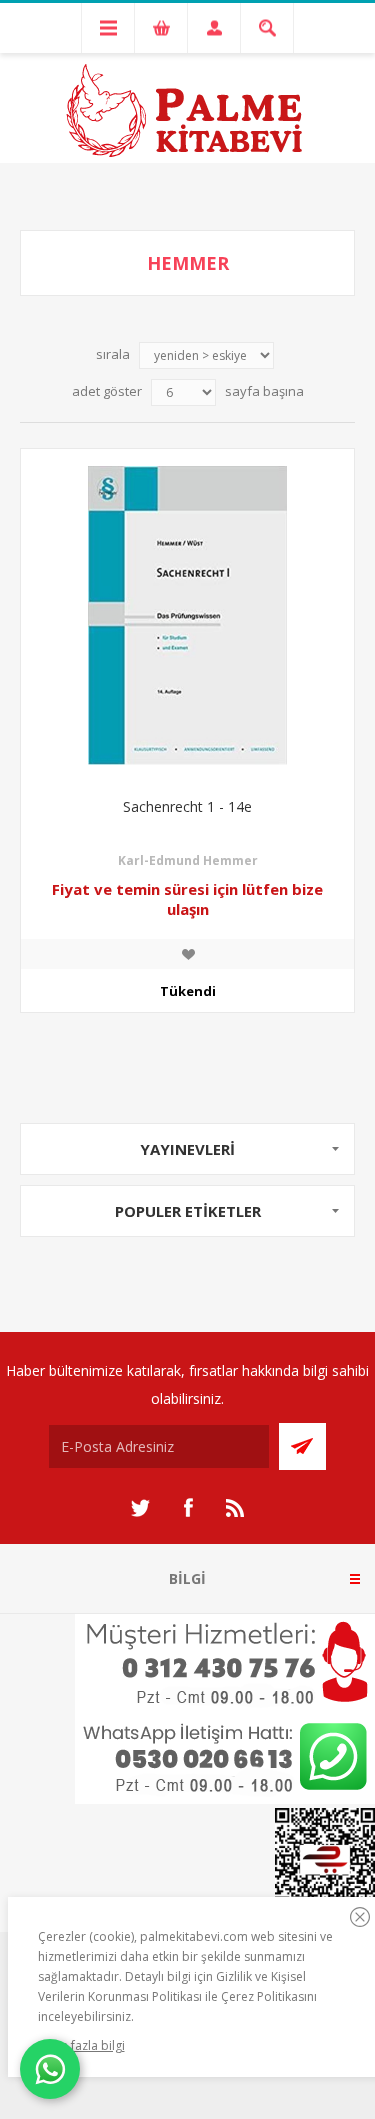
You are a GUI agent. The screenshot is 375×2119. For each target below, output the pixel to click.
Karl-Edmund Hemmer (188, 860)
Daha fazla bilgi (81, 2045)
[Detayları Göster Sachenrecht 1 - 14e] (187, 615)
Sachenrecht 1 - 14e (187, 806)
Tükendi (188, 991)
